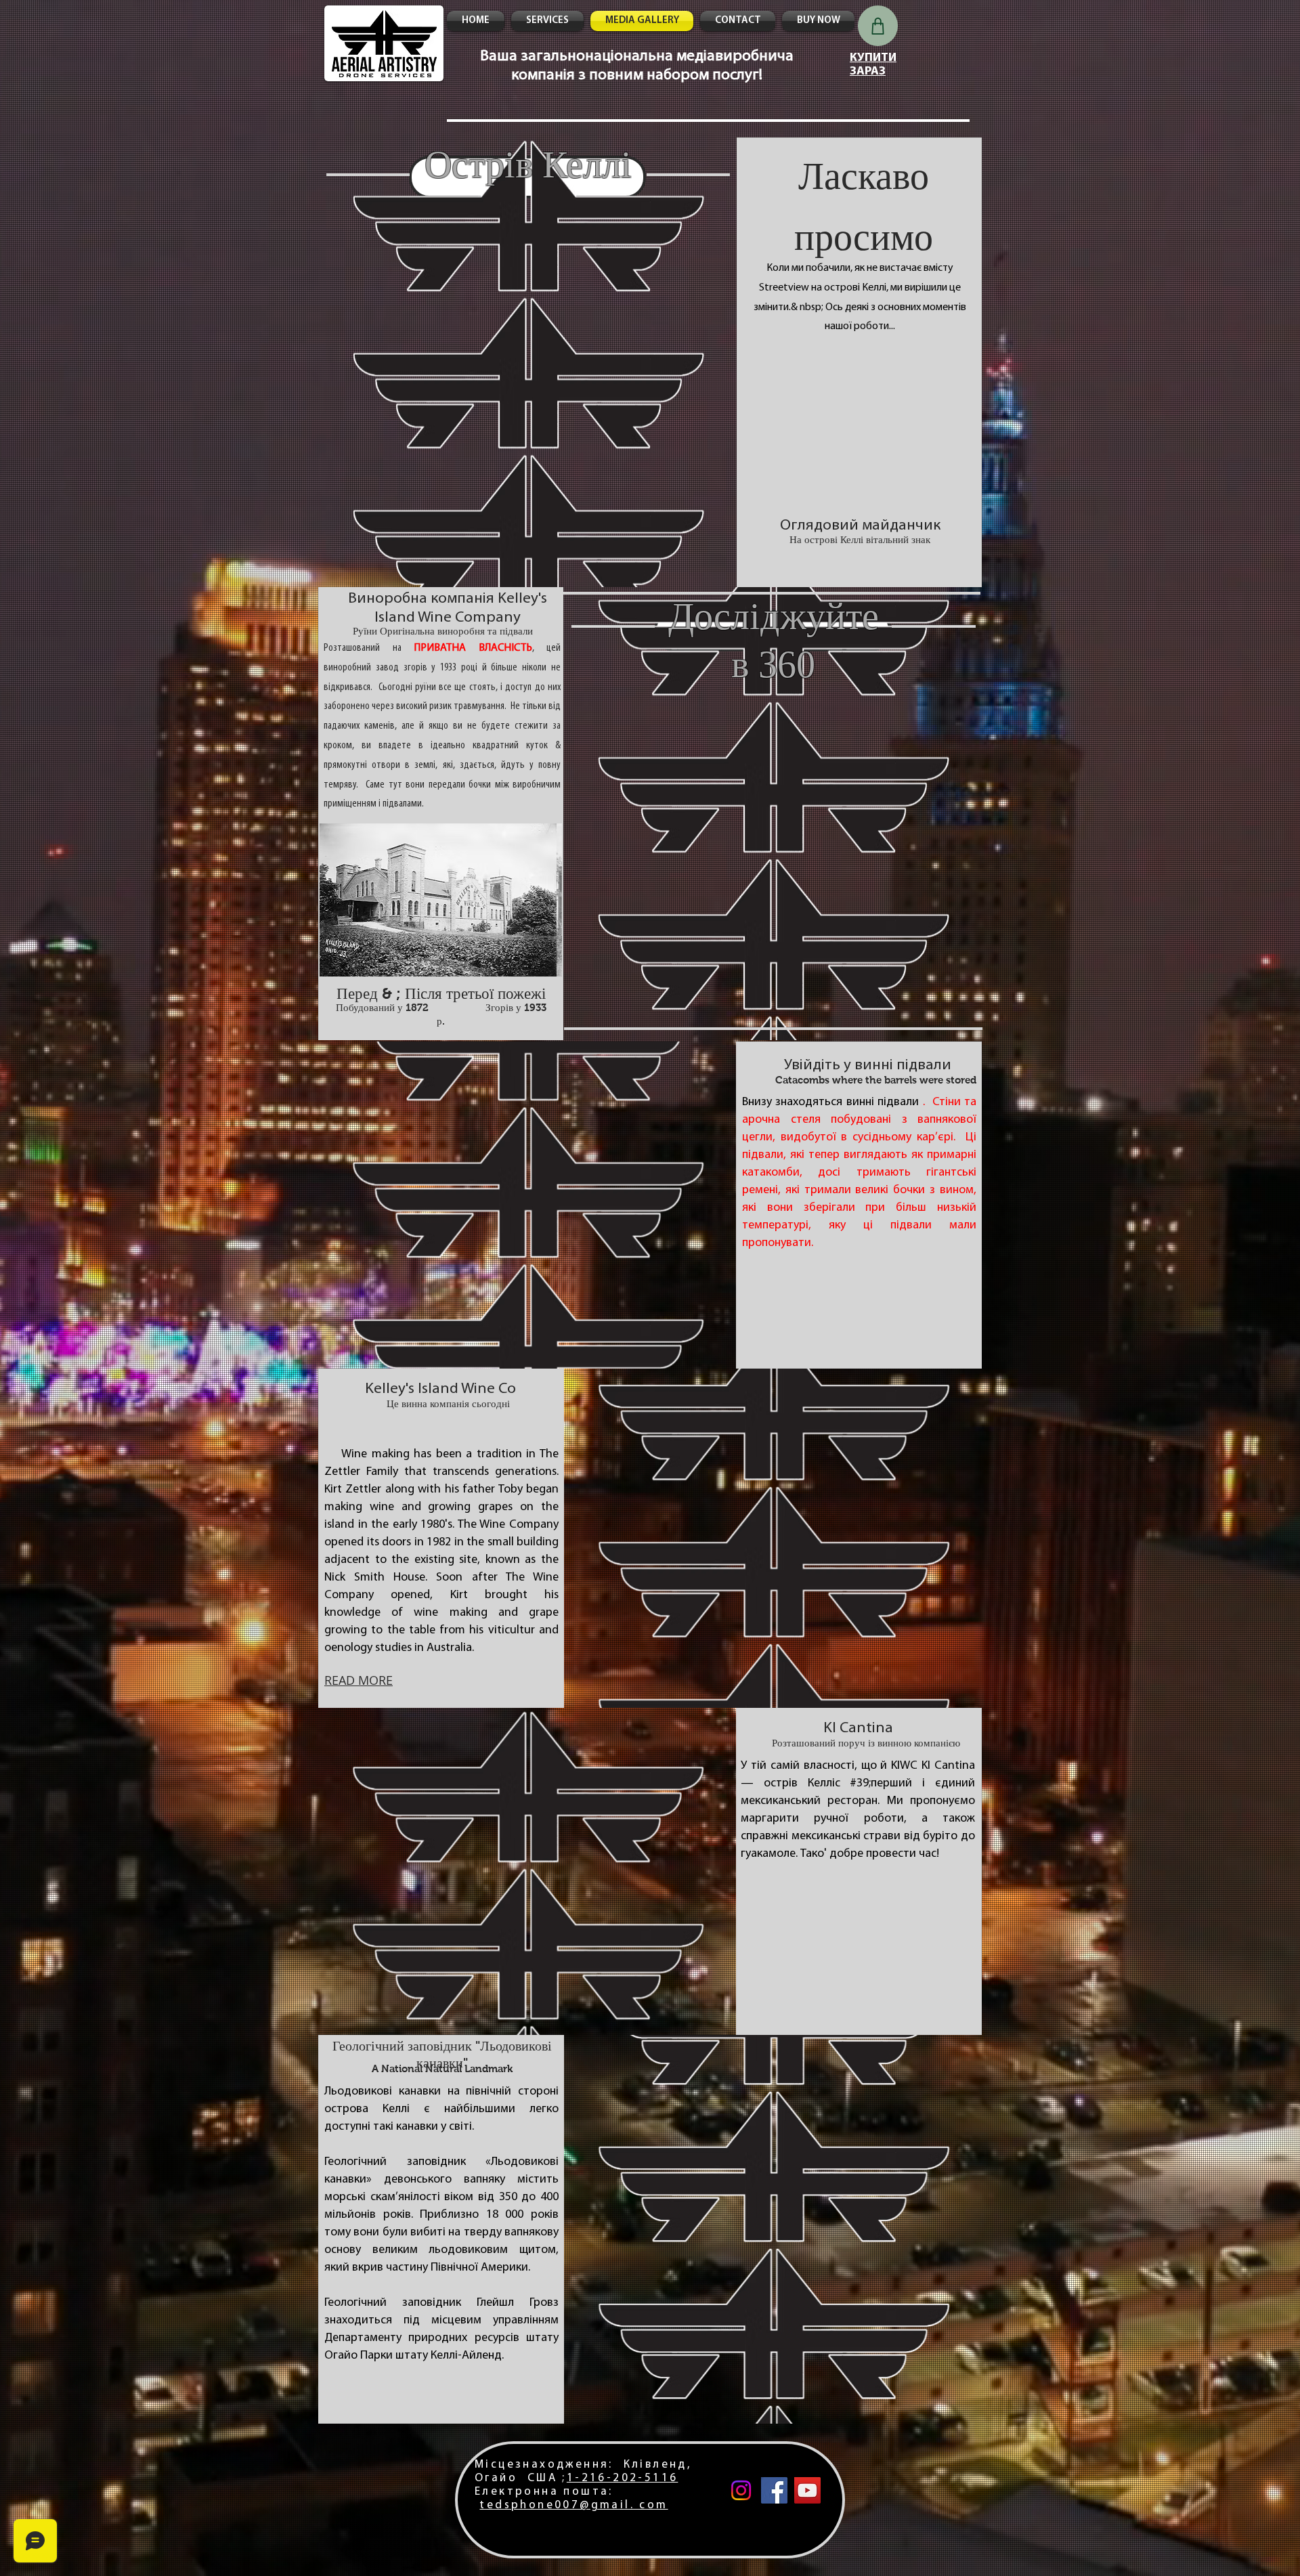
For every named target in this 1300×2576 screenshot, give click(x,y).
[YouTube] (807, 2490)
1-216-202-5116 (623, 2478)
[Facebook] (774, 2490)
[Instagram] (741, 2490)
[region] (441, 615)
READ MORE (359, 1680)
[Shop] (878, 26)
